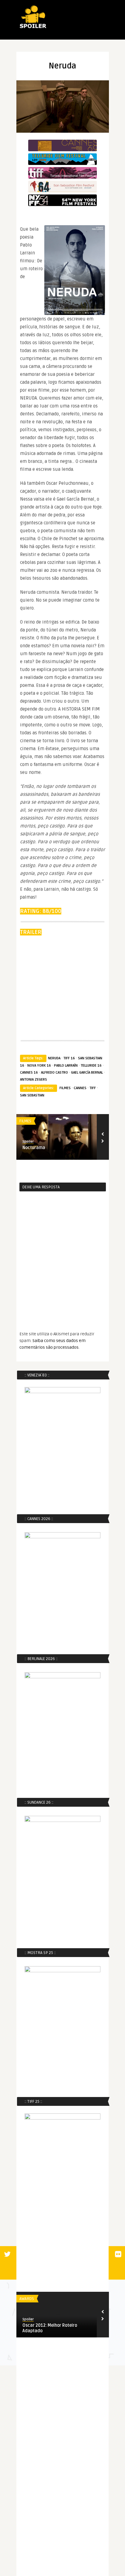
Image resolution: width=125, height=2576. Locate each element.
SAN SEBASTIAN (32, 1095)
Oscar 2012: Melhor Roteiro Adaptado (50, 2328)
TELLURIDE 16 (91, 1066)
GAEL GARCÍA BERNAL (87, 1073)
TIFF (93, 1088)
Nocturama (34, 1148)
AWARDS (27, 2299)
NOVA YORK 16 (39, 1066)
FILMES (65, 1088)
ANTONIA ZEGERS (34, 1080)
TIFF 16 (69, 1058)
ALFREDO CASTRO (54, 1073)
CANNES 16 (29, 1073)
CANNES (80, 1088)
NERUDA (54, 1058)
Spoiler (28, 1142)
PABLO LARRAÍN (66, 1066)
